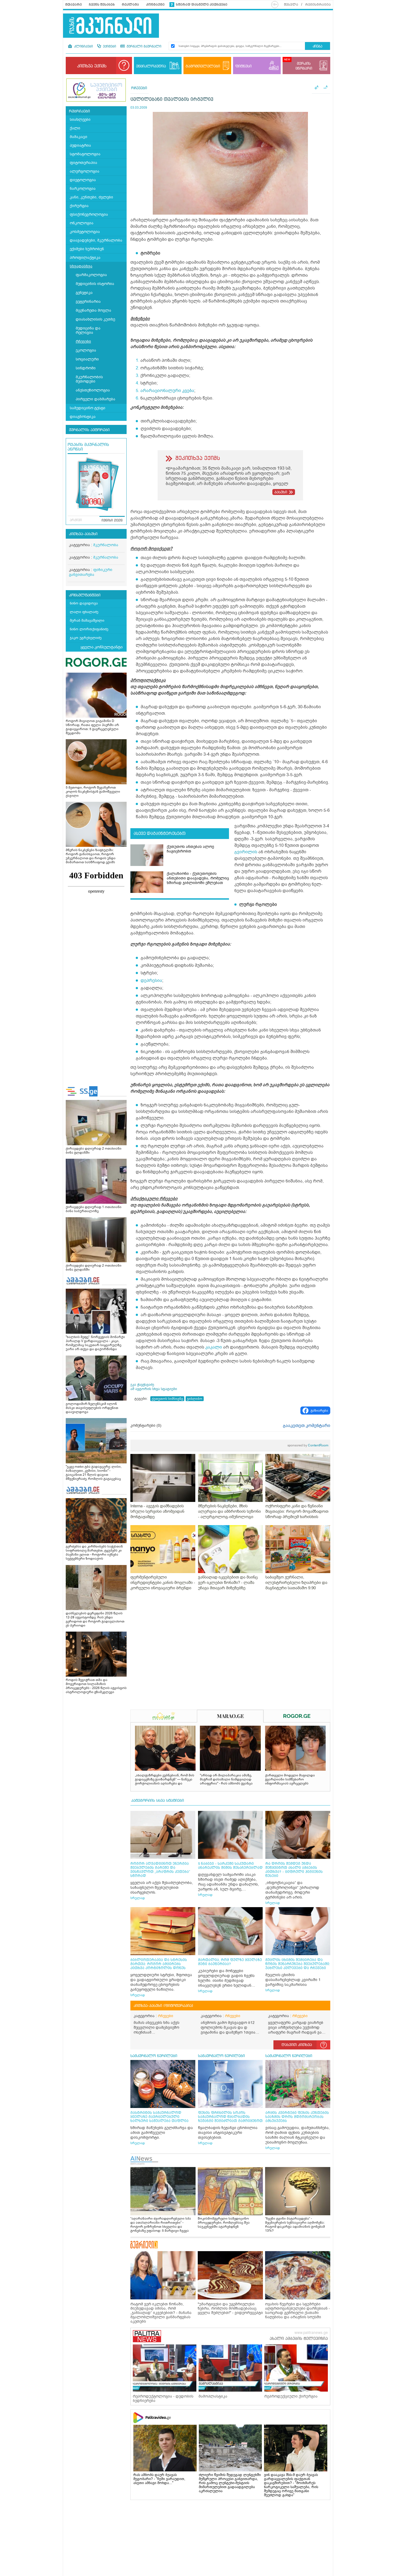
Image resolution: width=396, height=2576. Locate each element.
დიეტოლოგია (83, 180)
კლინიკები (83, 47)
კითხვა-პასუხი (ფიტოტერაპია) (163, 2006)
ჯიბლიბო (195, 1399)
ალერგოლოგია (85, 171)
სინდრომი (86, 368)
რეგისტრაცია (318, 5)
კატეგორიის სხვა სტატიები (158, 1801)
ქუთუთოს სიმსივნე (167, 1399)
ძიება (317, 47)
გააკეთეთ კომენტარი (307, 1426)
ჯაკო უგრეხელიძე (86, 638)
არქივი (76, 520)
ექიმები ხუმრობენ (87, 249)
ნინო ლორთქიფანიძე (89, 629)
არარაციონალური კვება (167, 391)
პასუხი (281, 492)
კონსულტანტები (85, 595)
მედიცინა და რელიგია (88, 330)
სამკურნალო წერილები (154, 2056)
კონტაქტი (155, 5)
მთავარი (74, 5)
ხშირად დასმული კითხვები (202, 5)
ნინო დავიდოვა (84, 603)
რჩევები (83, 341)
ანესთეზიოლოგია (93, 390)
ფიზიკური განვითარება (91, 572)
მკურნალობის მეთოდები (89, 379)
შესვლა (291, 5)
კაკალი (214, 1347)
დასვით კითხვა (297, 2045)
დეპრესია (151, 981)
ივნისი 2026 (112, 521)
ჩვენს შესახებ (102, 5)
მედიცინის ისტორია (95, 284)
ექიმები (109, 47)
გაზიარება (319, 1411)
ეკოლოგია (86, 350)
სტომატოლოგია (85, 154)
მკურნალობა (106, 545)
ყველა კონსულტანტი (102, 647)
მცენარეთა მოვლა (93, 310)
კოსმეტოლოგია (85, 232)
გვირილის (246, 852)
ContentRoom (308, 1445)
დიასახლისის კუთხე (95, 319)
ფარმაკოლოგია (91, 275)
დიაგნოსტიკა (83, 417)
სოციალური (87, 359)
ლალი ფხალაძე (84, 612)
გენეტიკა (84, 293)
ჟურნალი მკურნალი (143, 47)
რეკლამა (130, 5)
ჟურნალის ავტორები (89, 430)
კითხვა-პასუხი (83, 534)
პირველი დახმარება (95, 399)
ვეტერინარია (88, 302)
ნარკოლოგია (83, 189)
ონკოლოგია (82, 223)
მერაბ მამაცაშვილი (87, 620)
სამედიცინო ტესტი (88, 408)
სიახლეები (80, 120)
